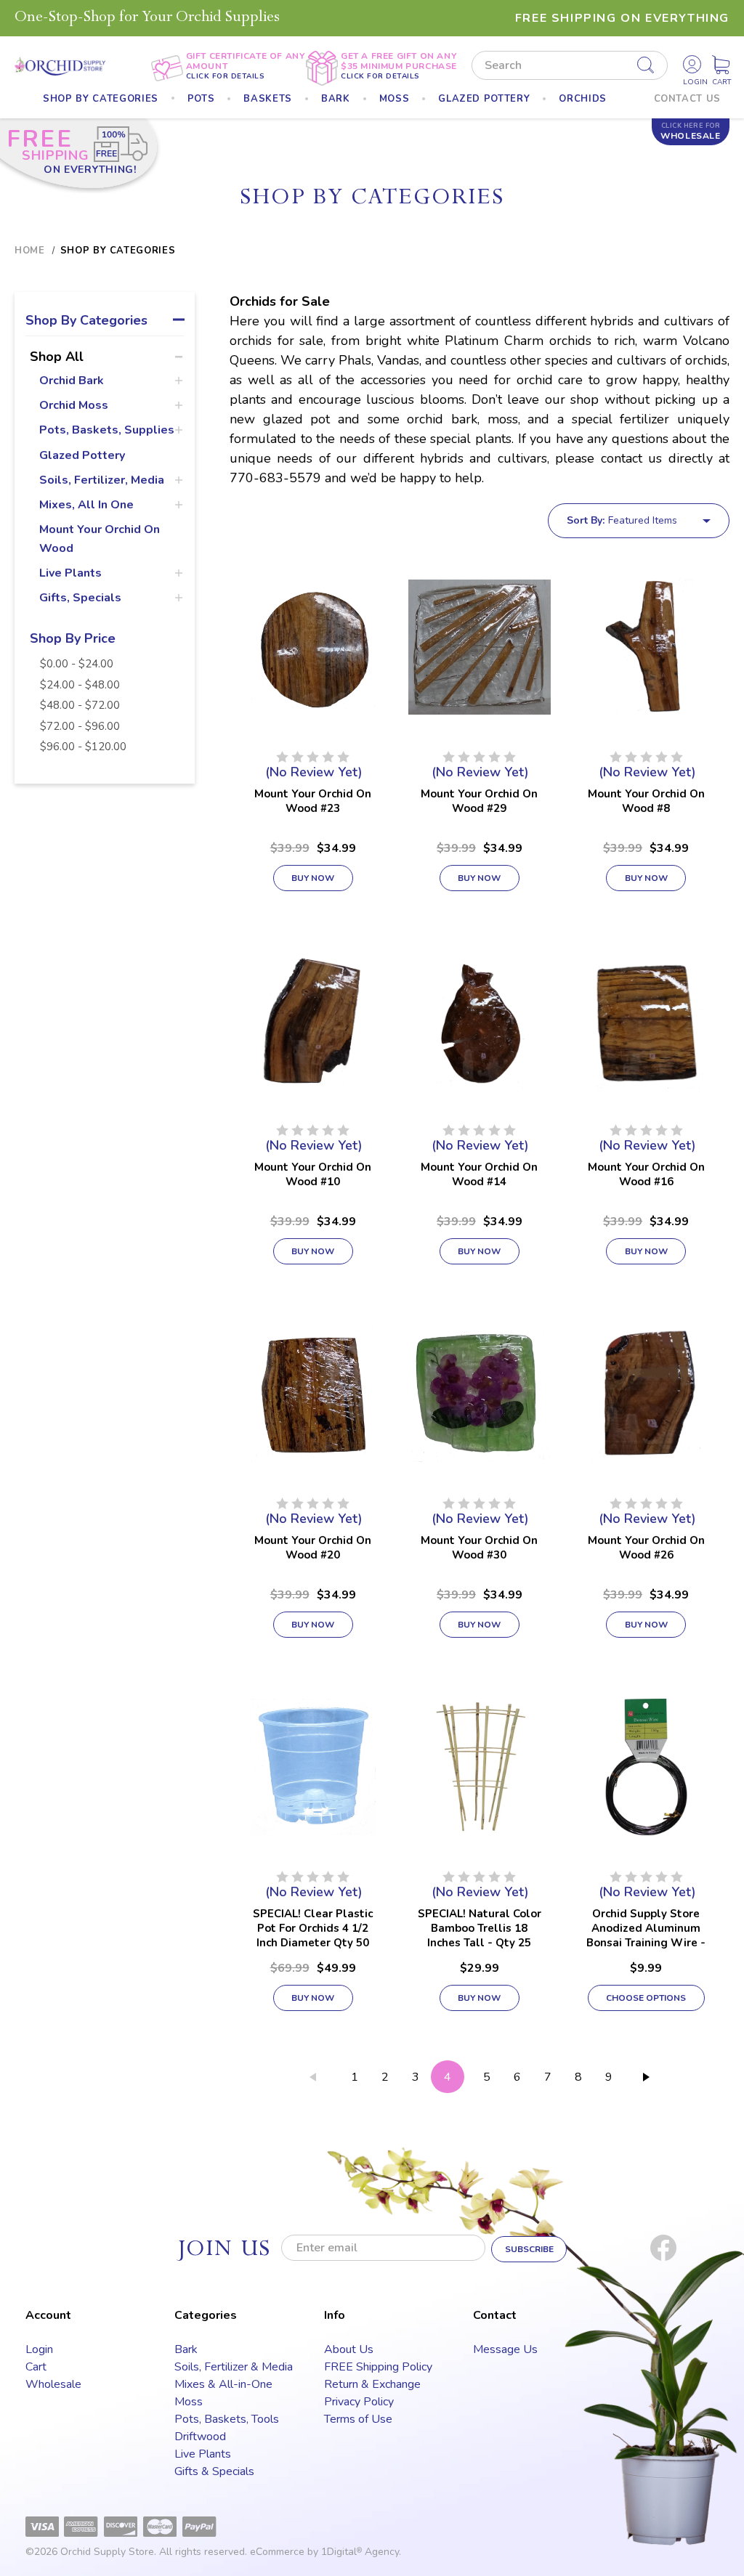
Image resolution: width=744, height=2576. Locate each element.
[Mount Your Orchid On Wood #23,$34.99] (313, 647)
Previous (312, 2080)
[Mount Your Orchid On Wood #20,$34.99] (313, 1394)
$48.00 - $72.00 (80, 705)
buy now (313, 878)
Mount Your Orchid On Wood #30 (479, 1548)
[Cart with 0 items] (721, 65)
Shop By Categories (101, 99)
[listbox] (668, 521)
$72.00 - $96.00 (80, 726)
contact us (688, 99)
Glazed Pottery (82, 455)
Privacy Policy (359, 2402)
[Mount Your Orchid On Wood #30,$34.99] (479, 1394)
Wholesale (53, 2384)
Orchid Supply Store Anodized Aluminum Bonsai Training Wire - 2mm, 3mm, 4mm (646, 1935)
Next (646, 2080)
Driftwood (200, 2437)
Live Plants (70, 573)
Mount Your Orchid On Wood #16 (646, 1174)
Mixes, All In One (86, 505)
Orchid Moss (74, 405)
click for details (226, 76)
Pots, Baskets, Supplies (107, 430)
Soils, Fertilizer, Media (102, 480)
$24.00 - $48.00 (80, 685)
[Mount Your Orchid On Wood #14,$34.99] (479, 1020)
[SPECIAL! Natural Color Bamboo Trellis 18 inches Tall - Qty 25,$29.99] (479, 1767)
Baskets (268, 99)
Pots (201, 99)
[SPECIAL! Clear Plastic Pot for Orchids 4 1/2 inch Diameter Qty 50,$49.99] (313, 1767)
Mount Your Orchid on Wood (100, 539)
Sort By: (586, 520)
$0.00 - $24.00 (77, 664)
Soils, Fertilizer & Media (234, 2367)
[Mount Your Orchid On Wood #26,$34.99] (646, 1394)
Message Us (505, 2349)
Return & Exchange (372, 2384)
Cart (36, 2367)
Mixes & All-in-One (223, 2384)
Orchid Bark (72, 381)
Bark (336, 99)
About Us (349, 2349)
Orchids (583, 99)
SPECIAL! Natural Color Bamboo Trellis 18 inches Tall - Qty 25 (480, 1928)
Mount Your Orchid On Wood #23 (313, 801)
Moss (395, 99)
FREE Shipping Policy (378, 2367)
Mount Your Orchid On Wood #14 (479, 1174)
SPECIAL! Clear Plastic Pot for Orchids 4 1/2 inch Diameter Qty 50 (313, 1928)
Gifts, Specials (80, 598)
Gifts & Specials (214, 2471)
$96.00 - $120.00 (83, 747)
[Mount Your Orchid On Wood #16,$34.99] (646, 1020)
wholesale (690, 131)
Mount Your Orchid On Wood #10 (313, 1174)
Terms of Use (358, 2419)
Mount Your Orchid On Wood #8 (646, 801)
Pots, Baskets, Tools (227, 2419)
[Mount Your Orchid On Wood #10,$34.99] (313, 1020)
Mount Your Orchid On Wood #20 (313, 1548)
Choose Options (646, 1998)
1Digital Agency (360, 2552)
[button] (105, 323)
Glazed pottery (484, 99)
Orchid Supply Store (107, 2552)
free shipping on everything (622, 18)
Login (39, 2349)
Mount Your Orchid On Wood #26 (646, 1548)
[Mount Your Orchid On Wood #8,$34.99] (646, 647)
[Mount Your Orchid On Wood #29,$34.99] (479, 647)
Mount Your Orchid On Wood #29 (479, 801)
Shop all (57, 357)
